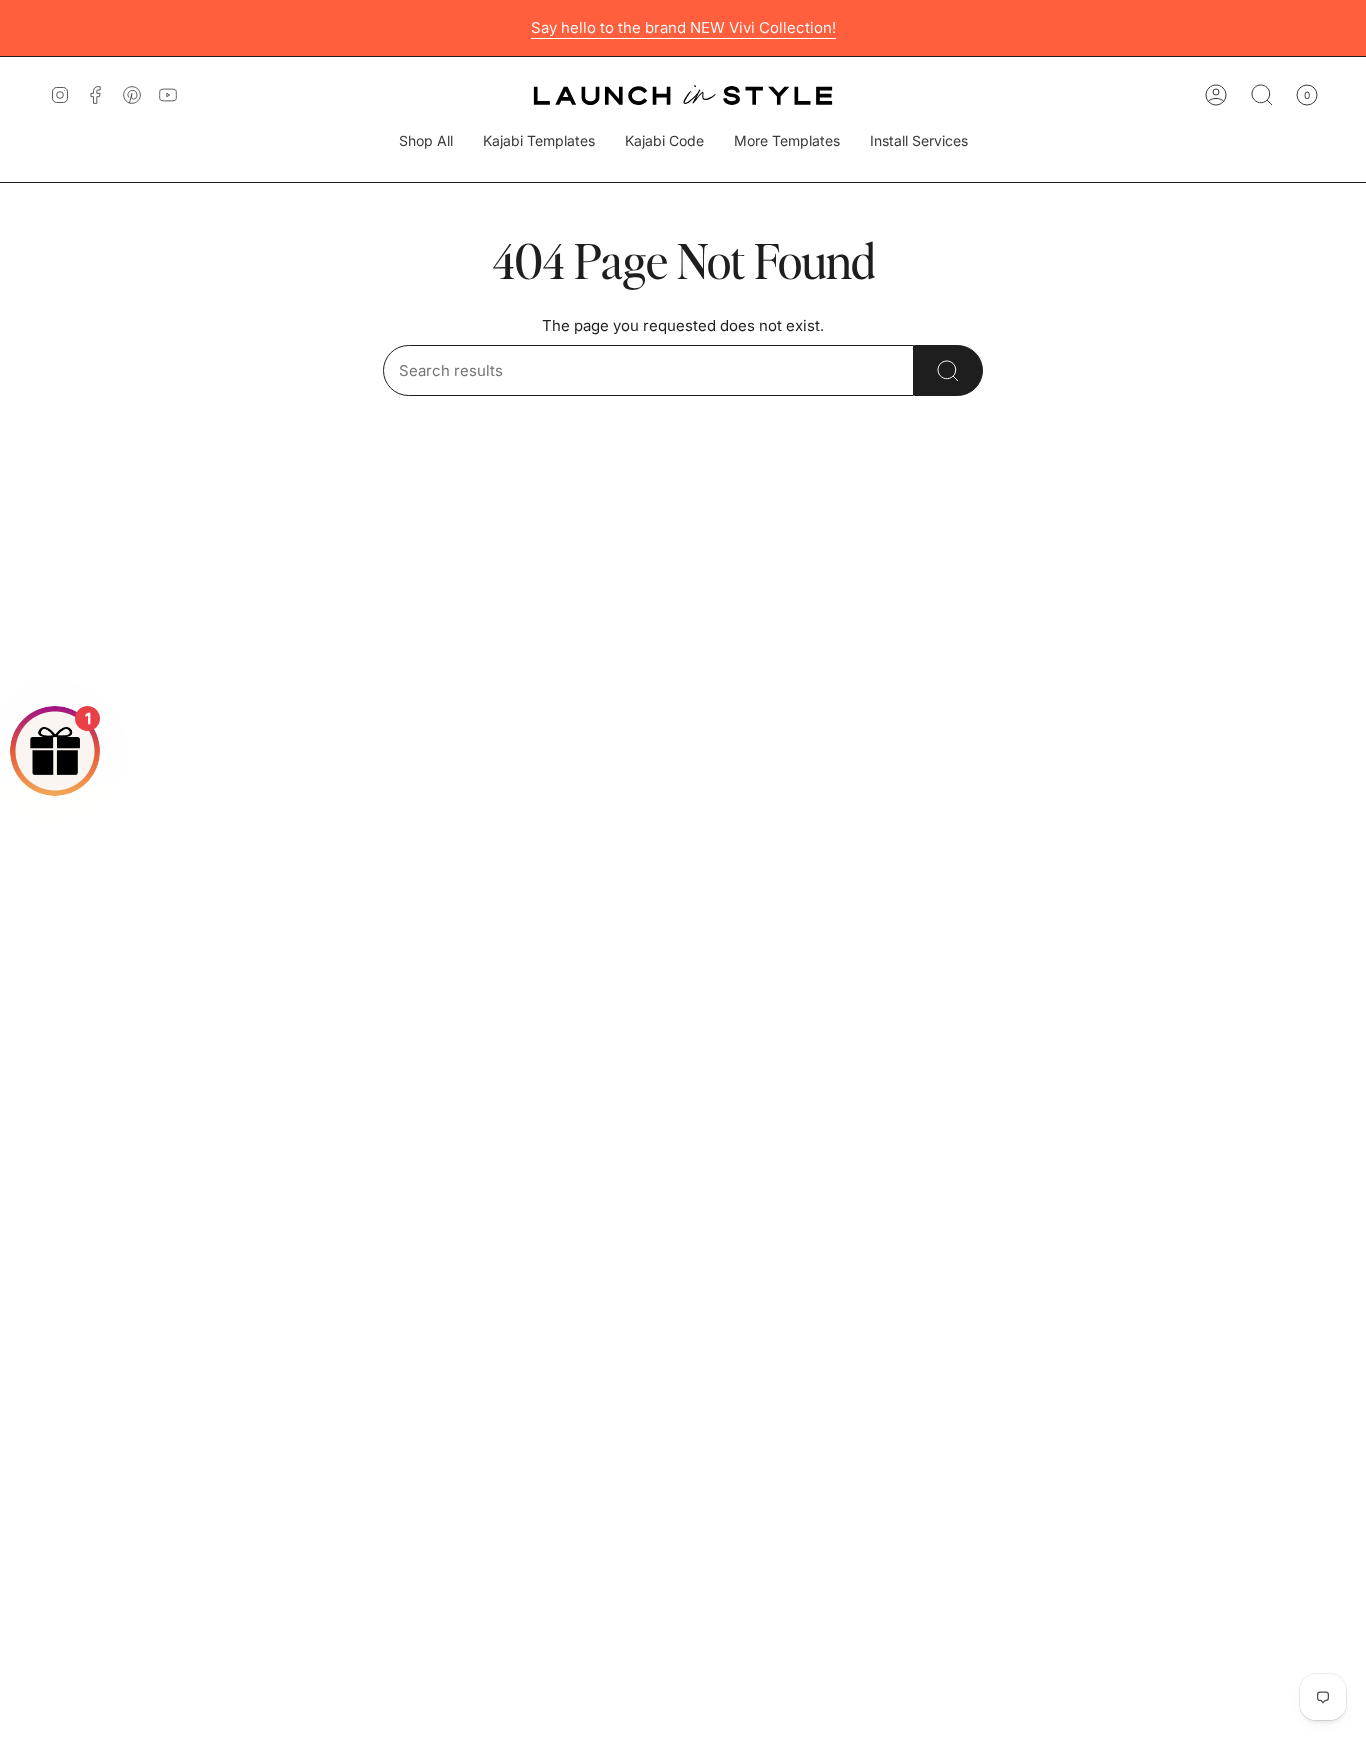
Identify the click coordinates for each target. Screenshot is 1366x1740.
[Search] (948, 370)
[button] (539, 142)
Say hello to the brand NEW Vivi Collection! (683, 27)
